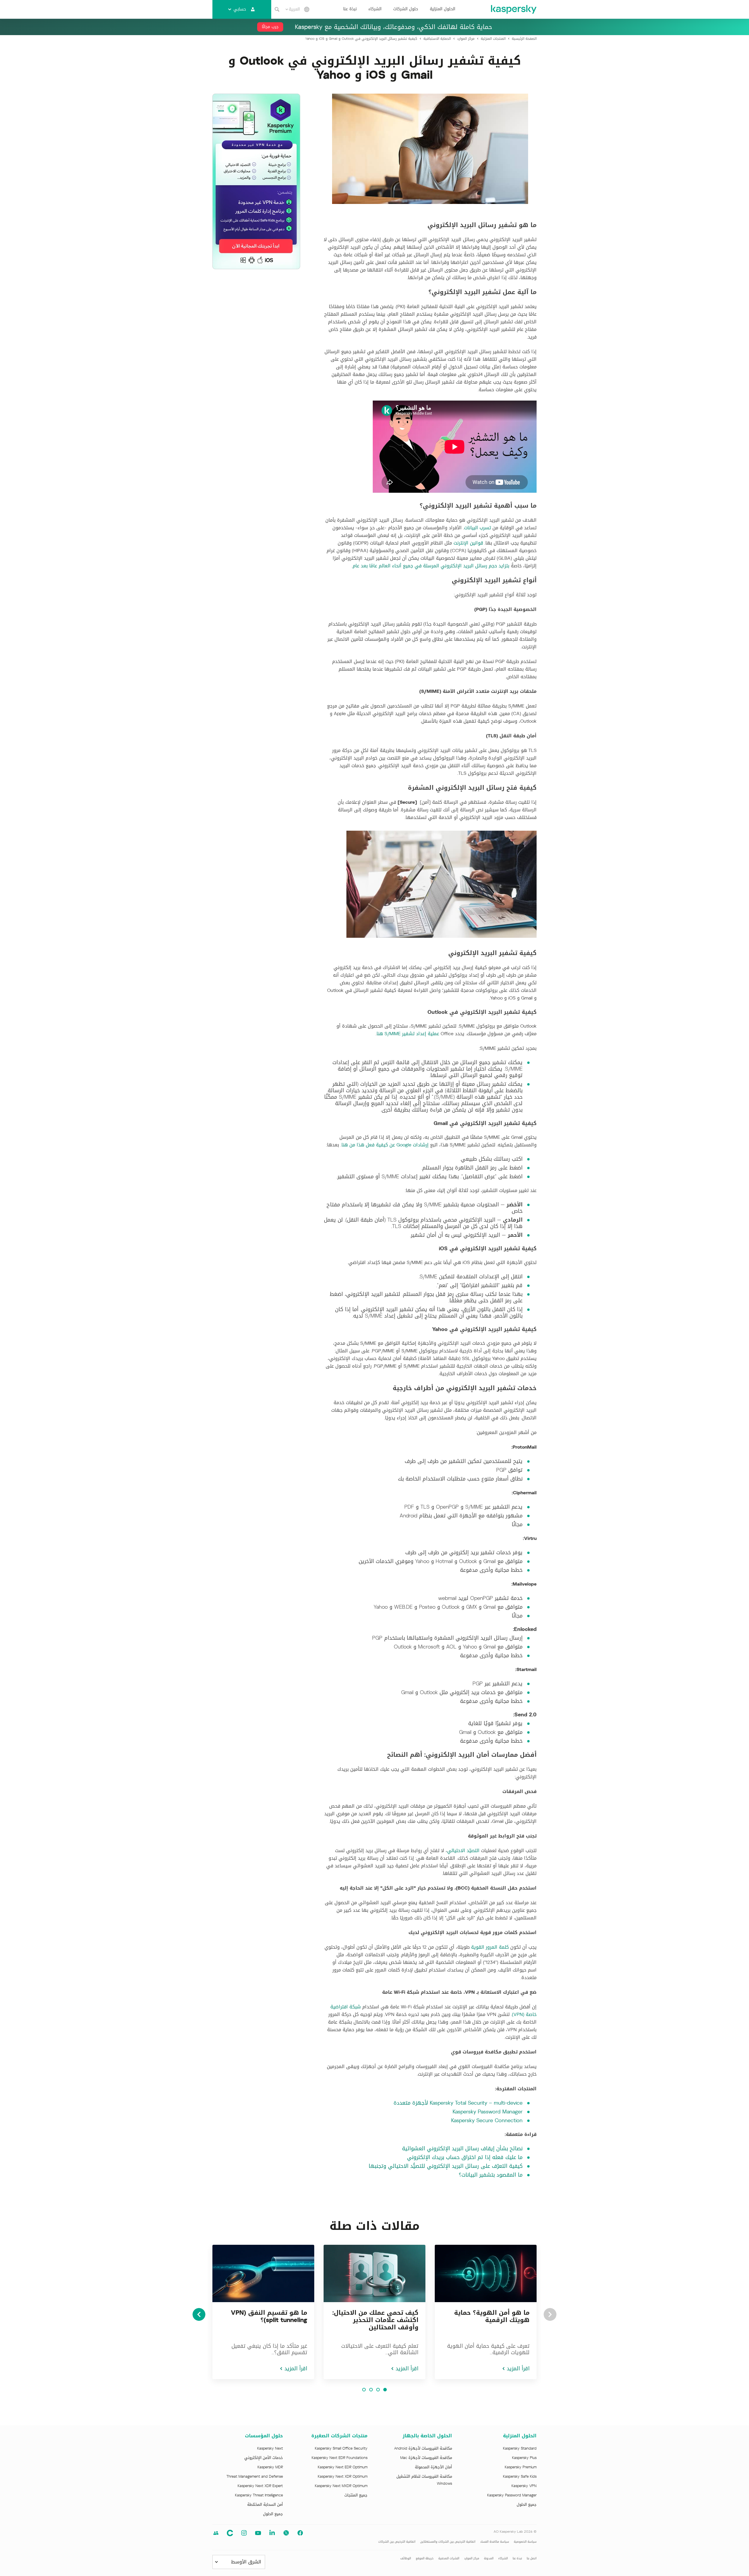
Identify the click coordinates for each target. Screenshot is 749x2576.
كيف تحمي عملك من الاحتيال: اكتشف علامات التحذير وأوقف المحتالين (375, 2320)
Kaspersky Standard (520, 2448)
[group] (486, 2312)
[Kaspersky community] (216, 2533)
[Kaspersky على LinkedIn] (272, 2533)
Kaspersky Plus (524, 2458)
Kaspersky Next (270, 2448)
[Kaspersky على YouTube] (258, 2533)
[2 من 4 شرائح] (378, 2390)
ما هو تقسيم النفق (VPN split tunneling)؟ (269, 2316)
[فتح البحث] (277, 9)
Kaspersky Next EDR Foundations (340, 2458)
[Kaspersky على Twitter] (286, 2533)
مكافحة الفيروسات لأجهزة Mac (426, 2458)
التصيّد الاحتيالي (463, 1851)
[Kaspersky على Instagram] (244, 2533)
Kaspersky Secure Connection (487, 2120)
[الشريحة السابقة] (550, 2314)
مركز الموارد (472, 2558)
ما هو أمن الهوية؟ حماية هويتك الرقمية (492, 2316)
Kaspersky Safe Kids (520, 2477)
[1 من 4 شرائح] (385, 2390)
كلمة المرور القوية (490, 1947)
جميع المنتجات (356, 2495)
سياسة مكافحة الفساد (495, 2542)
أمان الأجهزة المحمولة (433, 2467)
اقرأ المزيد (518, 2369)
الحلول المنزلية (443, 9)
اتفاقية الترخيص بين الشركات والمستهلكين (448, 2542)
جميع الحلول (527, 2505)
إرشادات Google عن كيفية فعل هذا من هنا (385, 1145)
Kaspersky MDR (270, 2467)
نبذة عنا (350, 9)
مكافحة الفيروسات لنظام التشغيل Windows (424, 2480)
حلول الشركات (406, 9)
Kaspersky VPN (524, 2486)
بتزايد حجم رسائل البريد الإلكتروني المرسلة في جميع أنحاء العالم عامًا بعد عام (431, 566)
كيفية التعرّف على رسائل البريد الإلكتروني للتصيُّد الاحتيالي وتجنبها (446, 2166)
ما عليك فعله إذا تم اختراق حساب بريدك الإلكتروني (465, 2157)
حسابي (240, 9)
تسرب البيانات (477, 528)
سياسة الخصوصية (525, 2542)
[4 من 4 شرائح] (364, 2390)
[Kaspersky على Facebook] (300, 2533)
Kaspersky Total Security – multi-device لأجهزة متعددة (458, 2103)
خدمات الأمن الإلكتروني (264, 2458)
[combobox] (293, 9)
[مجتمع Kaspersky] (230, 2533)
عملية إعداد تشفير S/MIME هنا (408, 1034)
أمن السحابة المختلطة (265, 2505)
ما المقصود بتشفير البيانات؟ (491, 2175)
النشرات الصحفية (449, 2558)
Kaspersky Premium (521, 2467)
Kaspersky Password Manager (488, 2112)
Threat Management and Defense (255, 2477)
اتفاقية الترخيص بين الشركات (397, 2542)
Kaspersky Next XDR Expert (260, 2486)
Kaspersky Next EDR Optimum (343, 2467)
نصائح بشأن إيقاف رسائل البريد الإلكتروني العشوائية (462, 2149)
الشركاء (375, 9)
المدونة (489, 2558)
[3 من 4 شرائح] (371, 2390)
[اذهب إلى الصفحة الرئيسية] (513, 9)
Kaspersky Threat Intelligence (259, 2495)
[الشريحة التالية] (199, 2314)
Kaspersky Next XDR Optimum (343, 2477)
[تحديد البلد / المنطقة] (307, 9)
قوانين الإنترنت (468, 543)
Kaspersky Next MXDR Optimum (341, 2486)
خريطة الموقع (425, 2558)
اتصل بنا (532, 2558)
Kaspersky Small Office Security (341, 2448)
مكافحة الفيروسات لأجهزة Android (423, 2448)
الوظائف (406, 2558)
